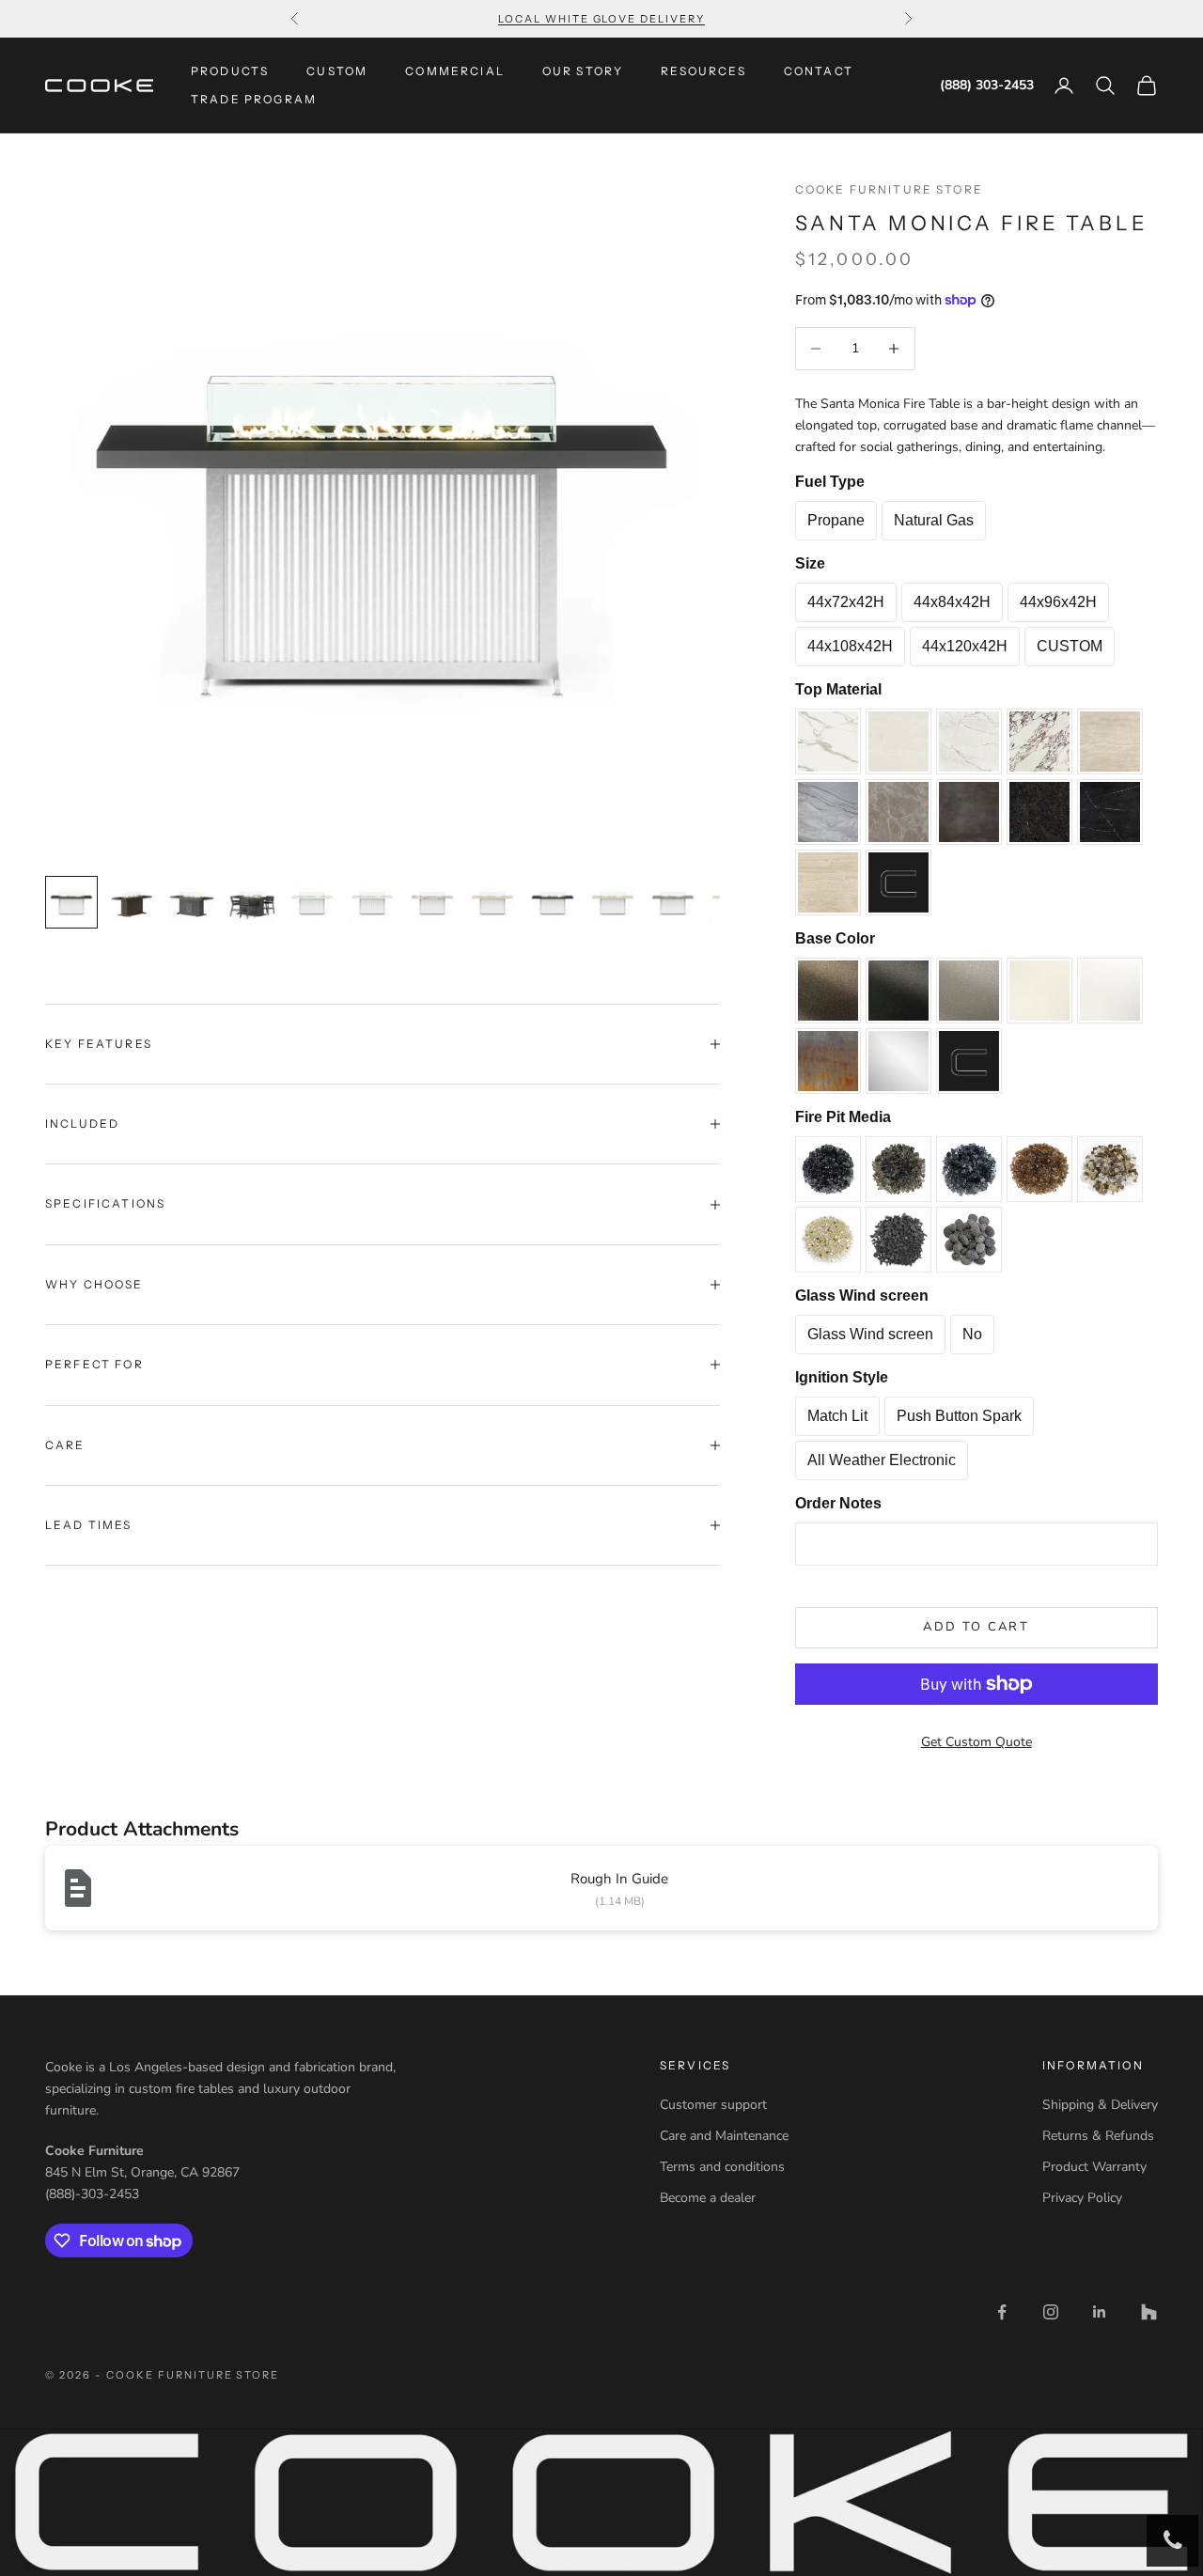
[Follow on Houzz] (1148, 2312)
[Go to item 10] (613, 902)
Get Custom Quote (976, 1742)
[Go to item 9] (553, 902)
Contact (819, 71)
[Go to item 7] (432, 902)
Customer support (713, 2105)
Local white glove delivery (601, 19)
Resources (703, 71)
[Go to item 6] (372, 902)
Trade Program (254, 99)
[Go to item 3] (192, 902)
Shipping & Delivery (1100, 2105)
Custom (337, 71)
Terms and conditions (722, 2167)
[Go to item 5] (312, 902)
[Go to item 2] (132, 902)
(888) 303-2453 (987, 86)
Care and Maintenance (724, 2136)
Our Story (583, 71)
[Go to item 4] (252, 902)
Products (230, 71)
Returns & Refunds (1098, 2136)
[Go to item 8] (492, 902)
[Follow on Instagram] (1051, 2312)
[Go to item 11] (673, 902)
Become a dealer (708, 2198)
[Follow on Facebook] (1002, 2312)
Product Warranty (1094, 2167)
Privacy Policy (1082, 2198)
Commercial (455, 71)
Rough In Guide (619, 1879)
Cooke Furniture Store (889, 189)
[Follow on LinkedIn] (1100, 2312)
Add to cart (976, 1627)
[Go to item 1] (71, 902)
